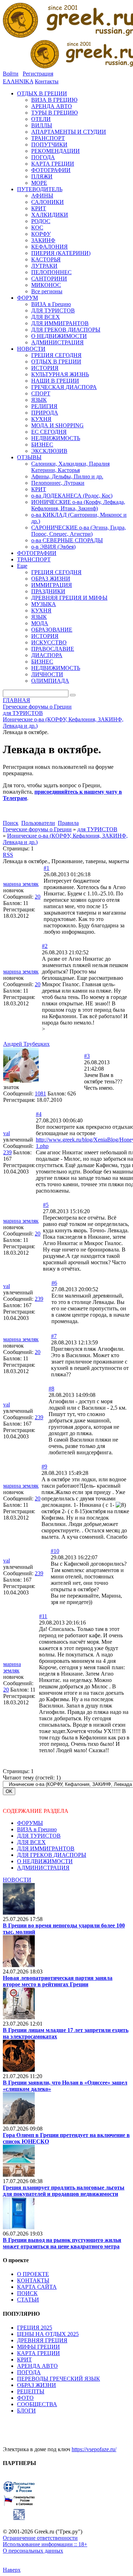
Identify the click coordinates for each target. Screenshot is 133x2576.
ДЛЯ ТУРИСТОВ (39, 1836)
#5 (46, 1205)
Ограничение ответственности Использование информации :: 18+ (45, 2541)
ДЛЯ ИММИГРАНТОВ (46, 1848)
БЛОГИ (26, 2411)
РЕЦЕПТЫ (31, 2391)
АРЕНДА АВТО (37, 2366)
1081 (40, 1093)
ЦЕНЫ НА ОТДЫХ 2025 (48, 2334)
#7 (54, 1336)
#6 (54, 1283)
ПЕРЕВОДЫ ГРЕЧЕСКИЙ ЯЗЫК (59, 2379)
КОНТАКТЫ (33, 2280)
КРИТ (24, 2360)
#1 (46, 868)
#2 (45, 946)
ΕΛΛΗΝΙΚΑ (18, 81)
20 (38, 897)
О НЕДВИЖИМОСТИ (45, 1861)
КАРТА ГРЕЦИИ (38, 2353)
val (7, 1133)
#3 (87, 1056)
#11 (43, 1616)
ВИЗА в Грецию (37, 1829)
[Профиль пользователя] (21, 1081)
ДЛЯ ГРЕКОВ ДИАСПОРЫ (52, 1855)
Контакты (47, 81)
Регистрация (38, 74)
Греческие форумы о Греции (37, 829)
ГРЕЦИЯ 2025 (35, 2328)
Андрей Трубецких (26, 1044)
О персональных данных (33, 2551)
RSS (8, 855)
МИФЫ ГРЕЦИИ (38, 2347)
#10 (55, 1551)
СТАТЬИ (28, 2300)
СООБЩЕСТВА (37, 2404)
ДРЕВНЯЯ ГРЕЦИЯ (42, 2340)
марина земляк (21, 884)
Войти (11, 74)
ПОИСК (27, 2293)
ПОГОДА (29, 2372)
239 (7, 1152)
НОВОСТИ (17, 1880)
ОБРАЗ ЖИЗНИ (37, 2385)
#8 (51, 1389)
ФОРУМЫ (30, 1823)
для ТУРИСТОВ (97, 829)
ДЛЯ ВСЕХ (31, 1842)
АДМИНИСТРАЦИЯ (43, 1868)
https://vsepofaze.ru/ (94, 2449)
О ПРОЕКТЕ (33, 2274)
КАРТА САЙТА (37, 2287)
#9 (44, 1467)
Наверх (12, 2570)
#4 (39, 1114)
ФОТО (25, 2398)
